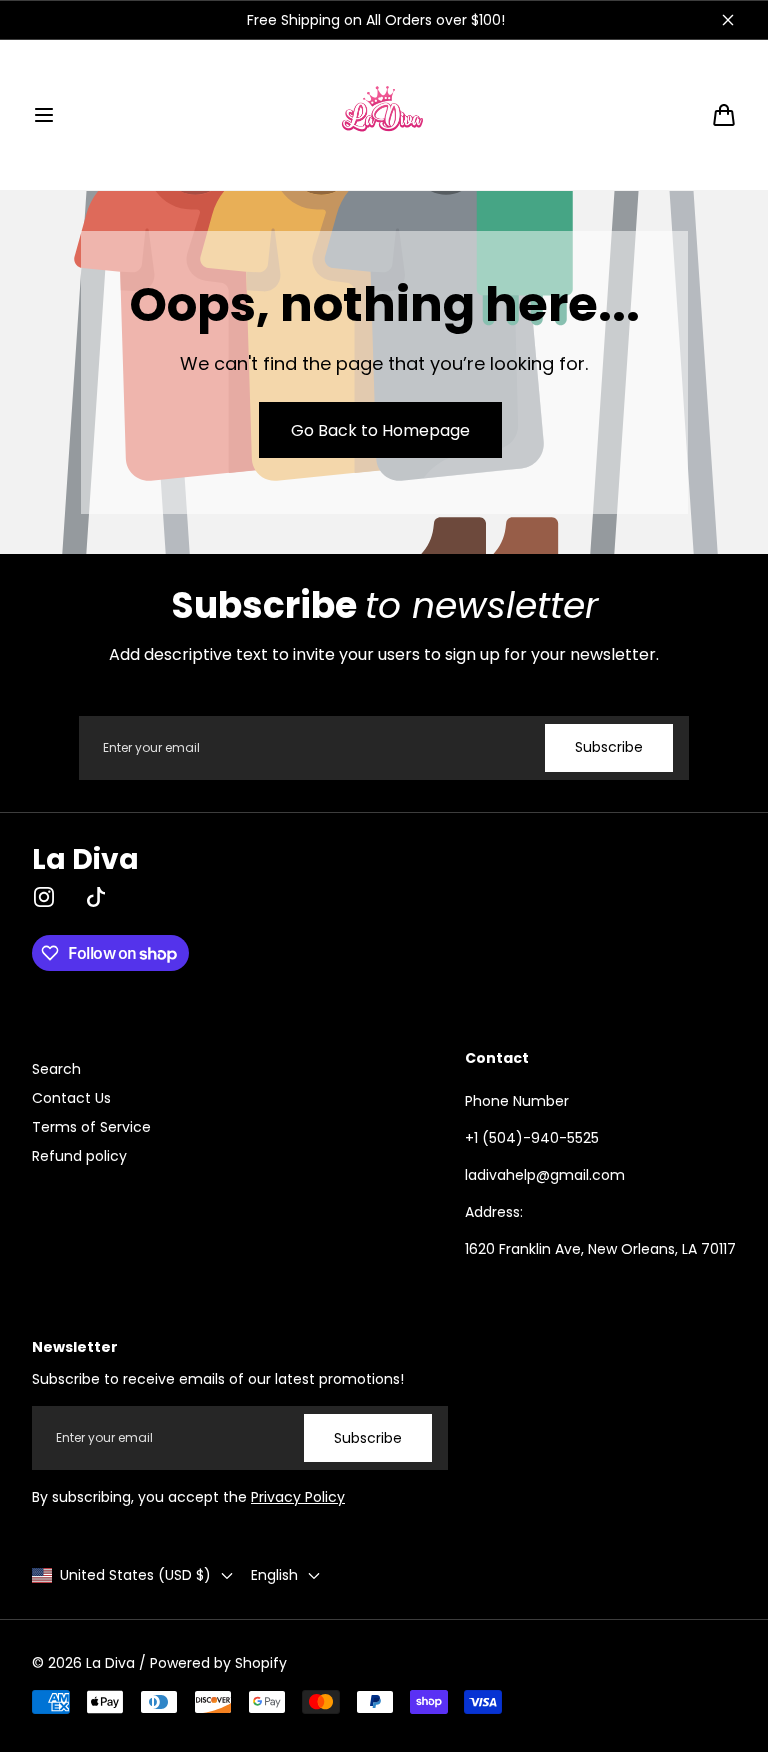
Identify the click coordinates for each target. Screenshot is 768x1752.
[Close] (728, 20)
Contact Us (71, 1098)
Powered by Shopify (218, 1663)
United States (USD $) (135, 1575)
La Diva (110, 1663)
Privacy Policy (298, 1497)
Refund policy (79, 1156)
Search (56, 1069)
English (274, 1575)
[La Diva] (384, 114)
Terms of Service (91, 1127)
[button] (44, 115)
